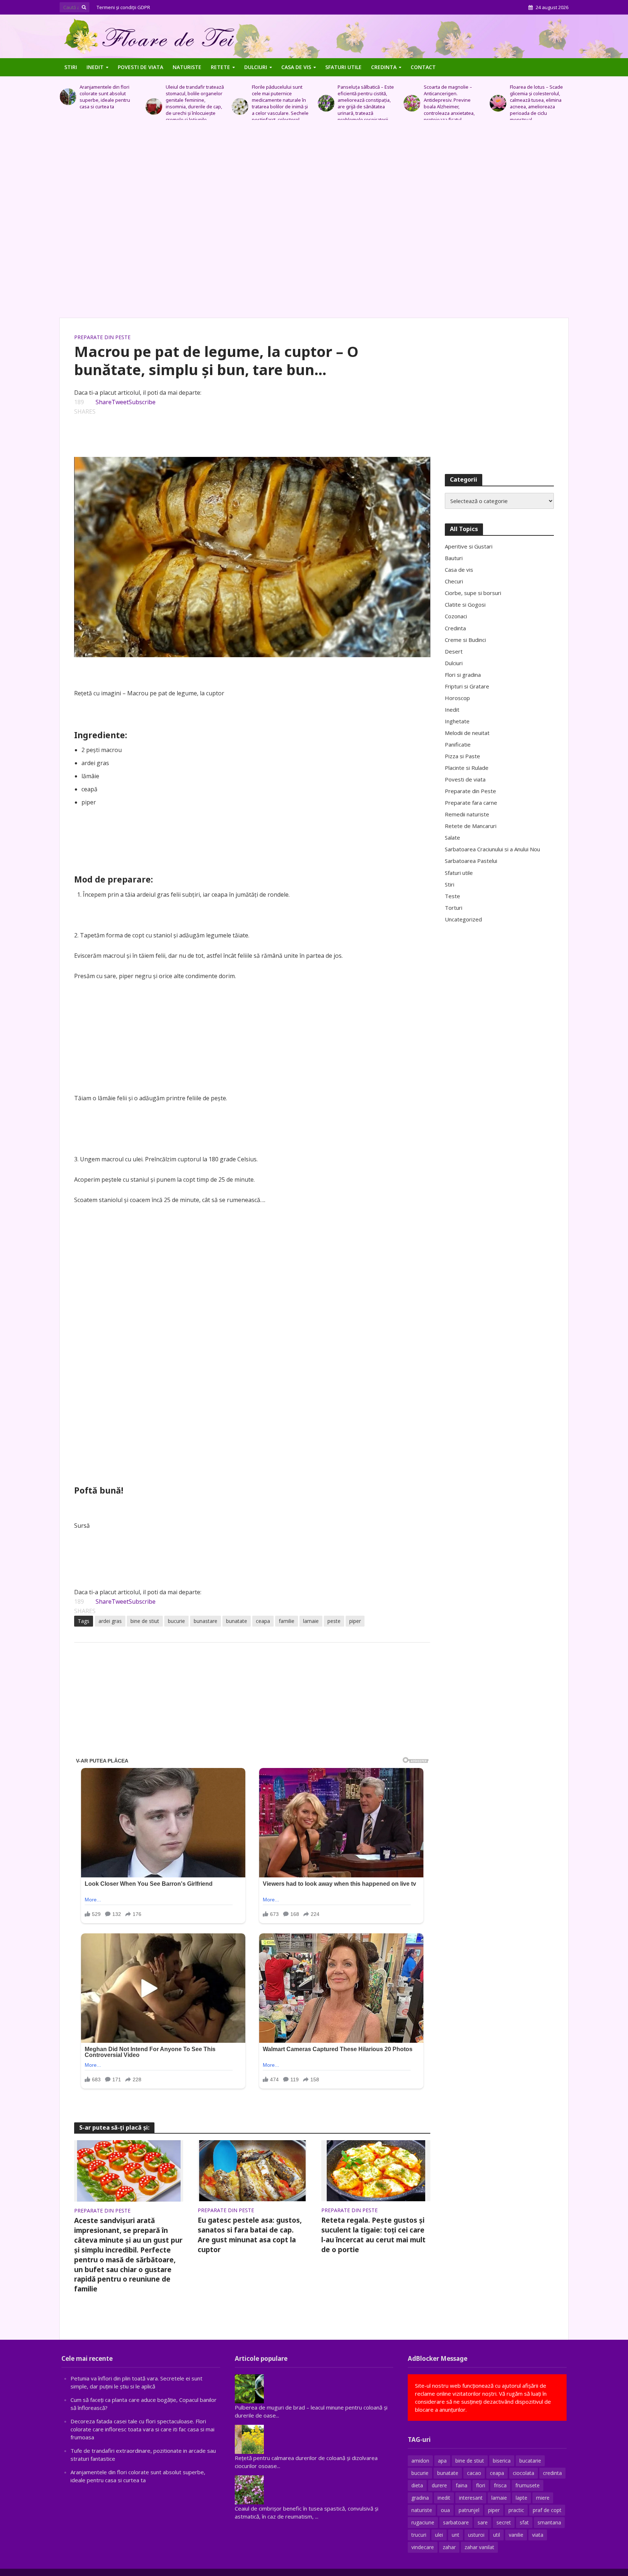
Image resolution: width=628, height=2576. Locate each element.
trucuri (419, 2535)
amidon (420, 2461)
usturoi (476, 2535)
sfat (524, 2522)
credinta (552, 2473)
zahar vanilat (479, 2547)
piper (355, 1621)
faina (462, 2485)
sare (483, 2522)
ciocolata (524, 2473)
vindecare (423, 2547)
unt (456, 2535)
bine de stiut (145, 1621)
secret (504, 2522)
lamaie (311, 1621)
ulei (439, 2535)
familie (287, 1621)
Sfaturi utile (343, 67)
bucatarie (530, 2461)
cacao (474, 2473)
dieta (417, 2485)
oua (445, 2510)
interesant (471, 2498)
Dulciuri (256, 67)
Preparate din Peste (102, 337)
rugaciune (423, 2522)
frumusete (528, 2485)
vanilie (516, 2535)
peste (334, 1621)
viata (538, 2535)
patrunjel (469, 2510)
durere (439, 2485)
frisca (500, 2485)
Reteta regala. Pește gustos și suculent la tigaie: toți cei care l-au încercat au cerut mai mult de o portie (373, 2235)
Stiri (71, 67)
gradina (420, 2498)
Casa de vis (296, 67)
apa (442, 2461)
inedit (444, 2498)
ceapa (263, 1621)
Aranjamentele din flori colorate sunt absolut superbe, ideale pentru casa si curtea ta (105, 97)
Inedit (95, 67)
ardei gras (110, 1621)
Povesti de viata (140, 67)
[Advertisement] (314, 223)
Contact (423, 67)
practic (516, 2510)
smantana (549, 2522)
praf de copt (547, 2510)
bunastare (206, 1621)
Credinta (384, 67)
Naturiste (187, 67)
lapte (522, 2498)
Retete (220, 67)
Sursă (82, 1526)
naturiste (422, 2510)
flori (481, 2485)
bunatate (237, 1621)
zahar (449, 2547)
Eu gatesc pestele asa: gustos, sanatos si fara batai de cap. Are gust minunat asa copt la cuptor (250, 2235)
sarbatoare (456, 2522)
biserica (502, 2461)
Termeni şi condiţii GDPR (123, 7)
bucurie (176, 1621)
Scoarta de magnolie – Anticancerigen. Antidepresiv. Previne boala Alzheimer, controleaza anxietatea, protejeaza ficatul (449, 103)
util (497, 2535)
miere (543, 2498)
